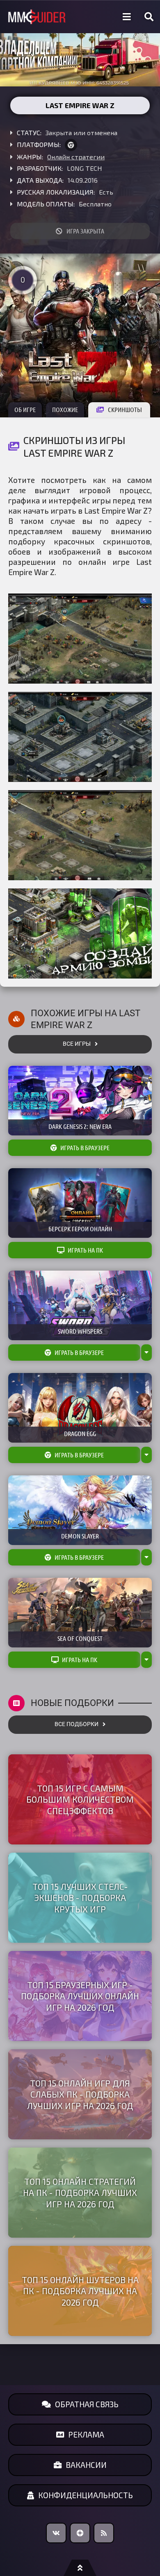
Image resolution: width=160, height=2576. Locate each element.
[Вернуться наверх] (80, 2568)
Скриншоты (125, 410)
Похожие (65, 410)
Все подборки (77, 1724)
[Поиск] (149, 17)
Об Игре (25, 410)
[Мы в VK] (56, 2533)
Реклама (86, 2434)
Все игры (77, 1044)
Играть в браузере (85, 1148)
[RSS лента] (104, 2533)
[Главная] (37, 17)
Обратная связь (87, 2404)
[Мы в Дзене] (80, 2533)
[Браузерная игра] (71, 145)
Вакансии (86, 2465)
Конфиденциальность (86, 2495)
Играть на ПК (85, 1250)
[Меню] (127, 17)
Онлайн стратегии (76, 157)
